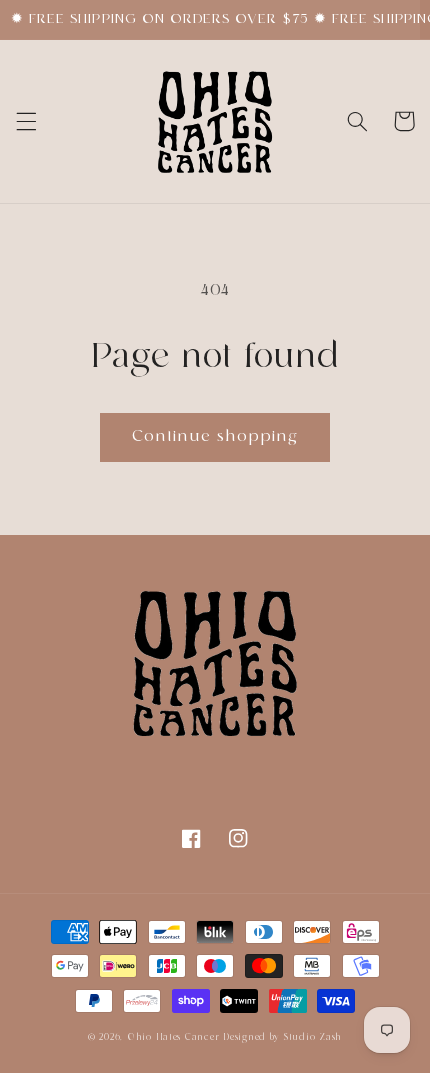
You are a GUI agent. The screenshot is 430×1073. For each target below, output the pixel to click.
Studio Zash (313, 1038)
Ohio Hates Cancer (173, 1038)
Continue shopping (215, 437)
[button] (26, 121)
